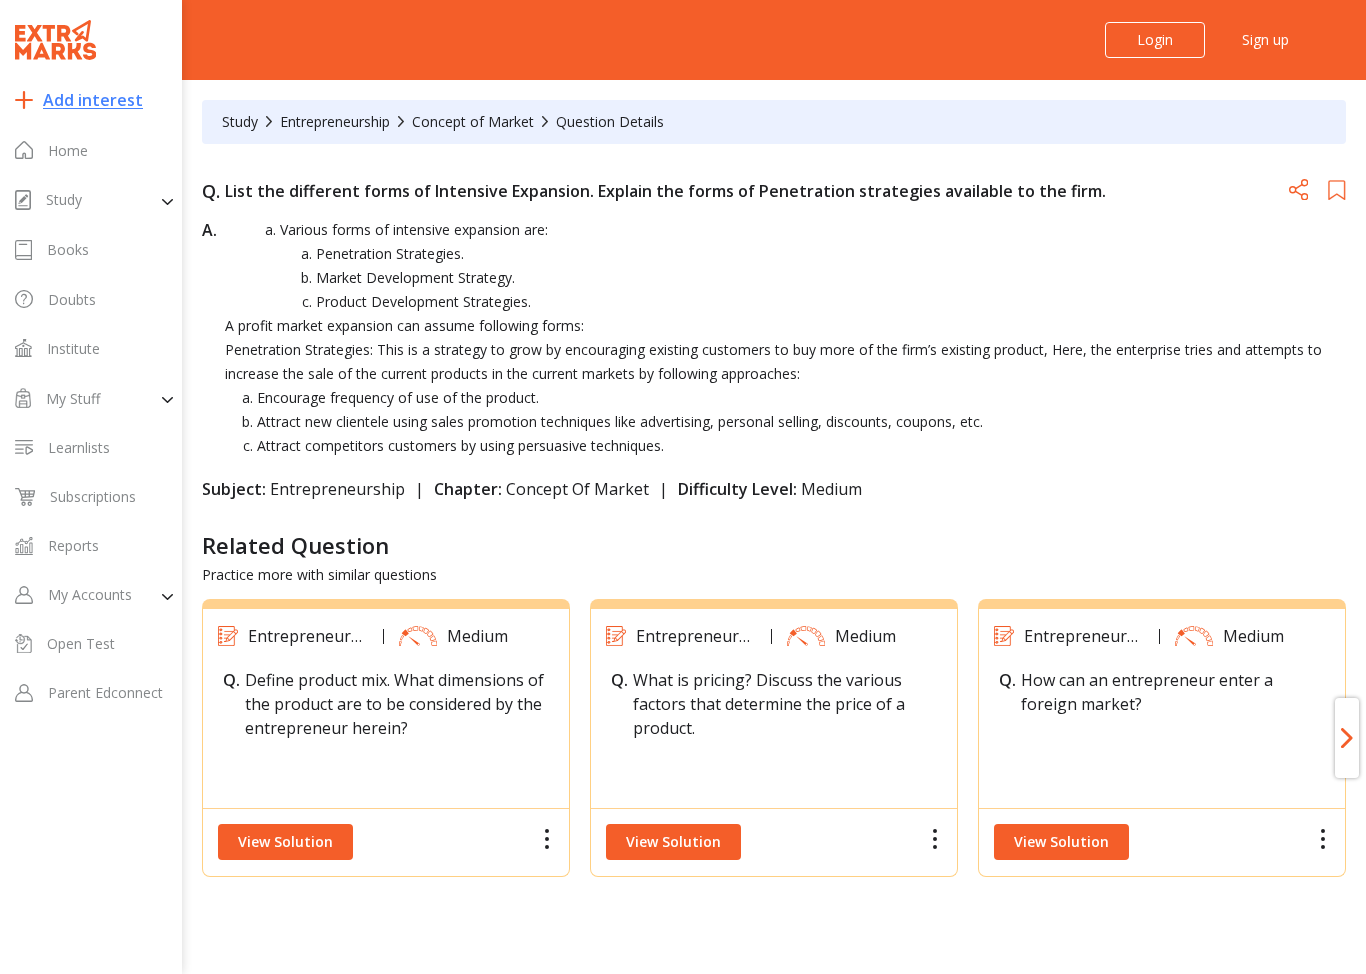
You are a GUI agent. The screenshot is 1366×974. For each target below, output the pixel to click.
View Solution (285, 841)
